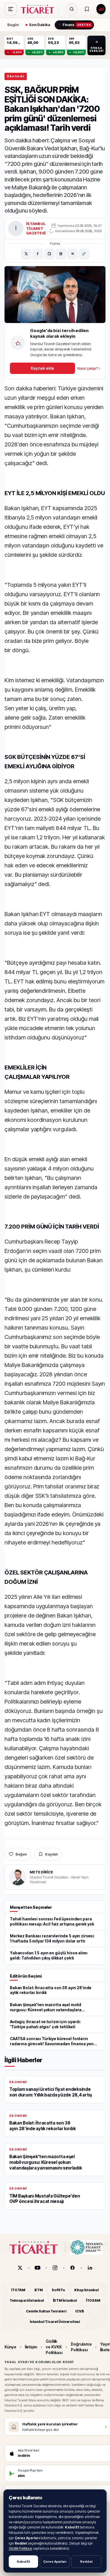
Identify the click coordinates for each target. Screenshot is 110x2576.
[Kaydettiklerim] (87, 9)
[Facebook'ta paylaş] (38, 254)
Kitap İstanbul (86, 2290)
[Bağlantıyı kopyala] (84, 254)
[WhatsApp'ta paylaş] (49, 254)
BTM (38, 2290)
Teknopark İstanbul (27, 2300)
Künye (10, 2347)
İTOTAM (18, 2290)
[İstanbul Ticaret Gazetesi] (39, 9)
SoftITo (58, 2290)
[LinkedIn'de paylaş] (61, 254)
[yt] (38, 2268)
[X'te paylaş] (26, 254)
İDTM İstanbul (65, 2300)
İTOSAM (93, 2300)
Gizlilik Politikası (20, 2548)
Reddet (86, 2562)
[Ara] (72, 9)
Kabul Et (23, 2562)
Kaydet (51, 1854)
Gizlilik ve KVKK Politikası (54, 2347)
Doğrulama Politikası (81, 2347)
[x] (20, 2268)
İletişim (31, 2347)
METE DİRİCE (41, 1872)
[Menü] (11, 9)
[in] (90, 2268)
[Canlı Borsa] (101, 9)
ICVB (80, 2311)
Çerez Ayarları (55, 2562)
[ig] (55, 2268)
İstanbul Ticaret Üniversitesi (55, 2322)
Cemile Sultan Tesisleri (46, 2311)
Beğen (21, 1854)
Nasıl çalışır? (89, 368)
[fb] (72, 2268)
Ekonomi (16, 76)
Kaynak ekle (42, 368)
